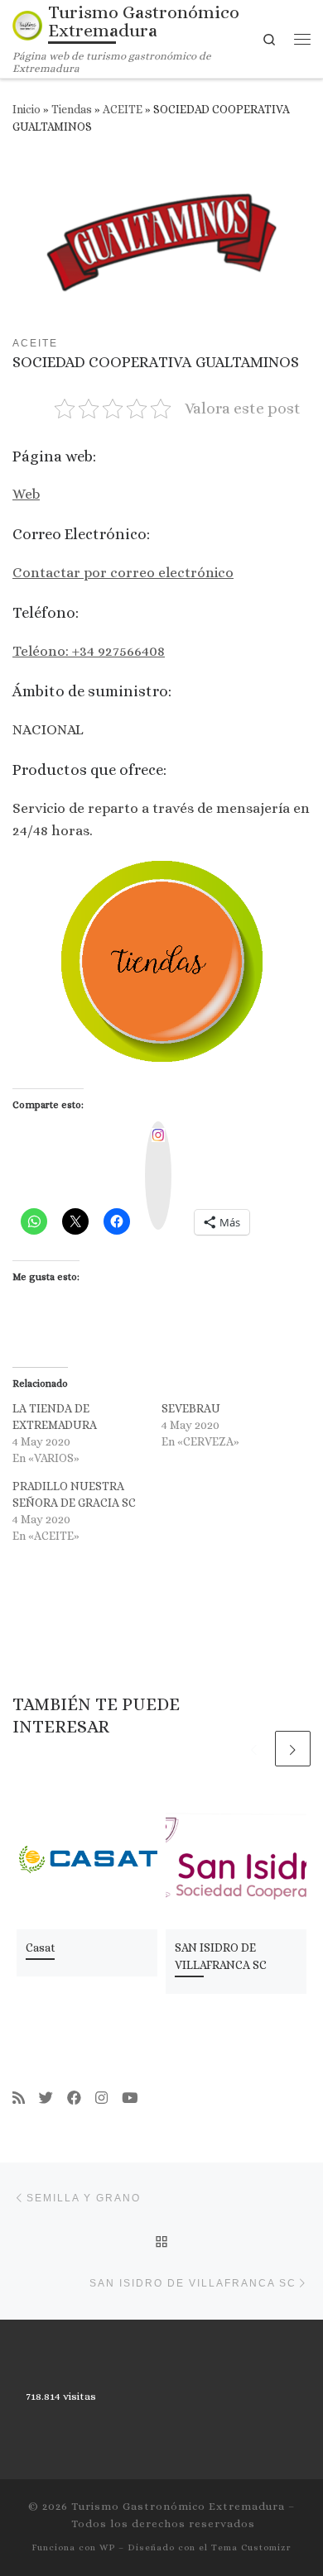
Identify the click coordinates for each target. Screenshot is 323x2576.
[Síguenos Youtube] (130, 2098)
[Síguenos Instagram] (101, 2098)
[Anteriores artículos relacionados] (254, 1749)
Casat (41, 1948)
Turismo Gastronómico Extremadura (178, 2506)
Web (26, 494)
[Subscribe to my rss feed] (19, 2098)
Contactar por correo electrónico (123, 572)
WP (107, 2547)
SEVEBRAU (191, 1408)
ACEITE (123, 110)
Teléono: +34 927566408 (89, 651)
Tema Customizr (251, 2547)
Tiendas (72, 110)
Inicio (27, 110)
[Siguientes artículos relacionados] (293, 1749)
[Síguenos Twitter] (46, 2098)
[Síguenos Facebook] (74, 2098)
